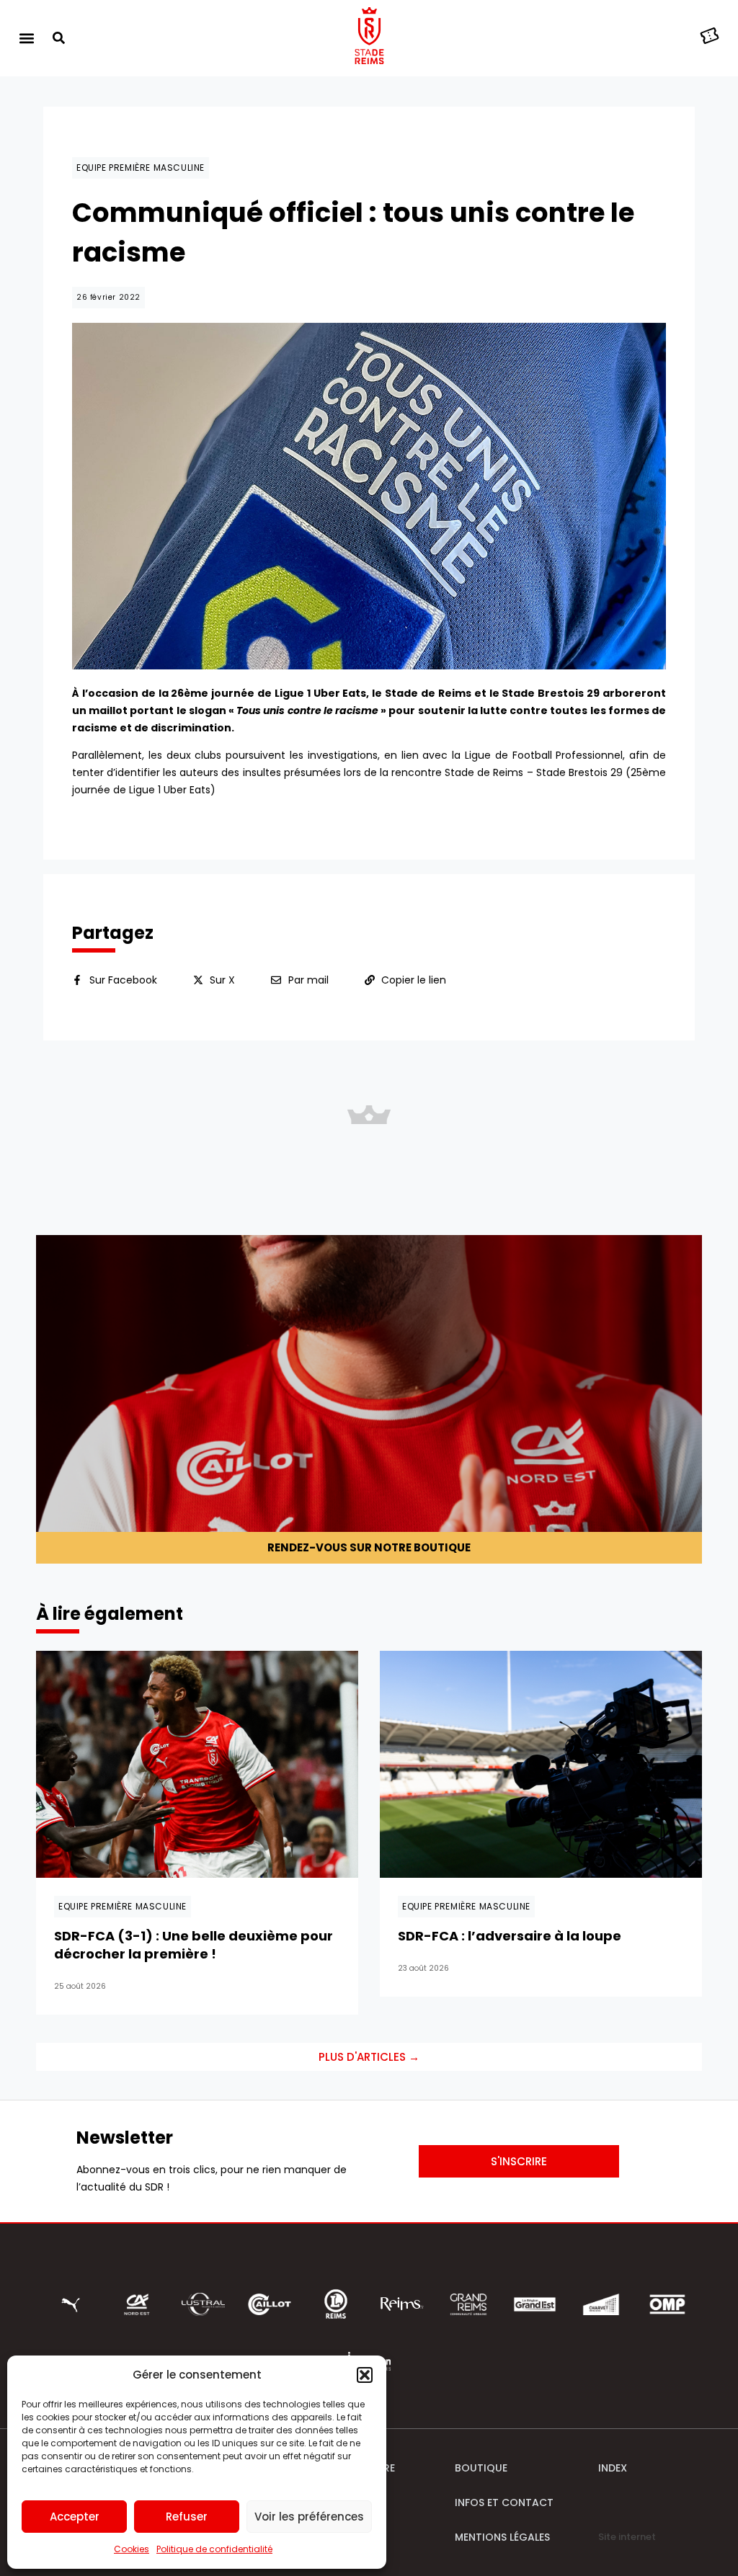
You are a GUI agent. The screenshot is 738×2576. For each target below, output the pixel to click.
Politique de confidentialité (214, 2549)
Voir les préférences (309, 2517)
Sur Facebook (123, 980)
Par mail (308, 980)
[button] (365, 2375)
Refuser (187, 2517)
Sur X (222, 980)
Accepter (75, 2517)
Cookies (132, 2549)
